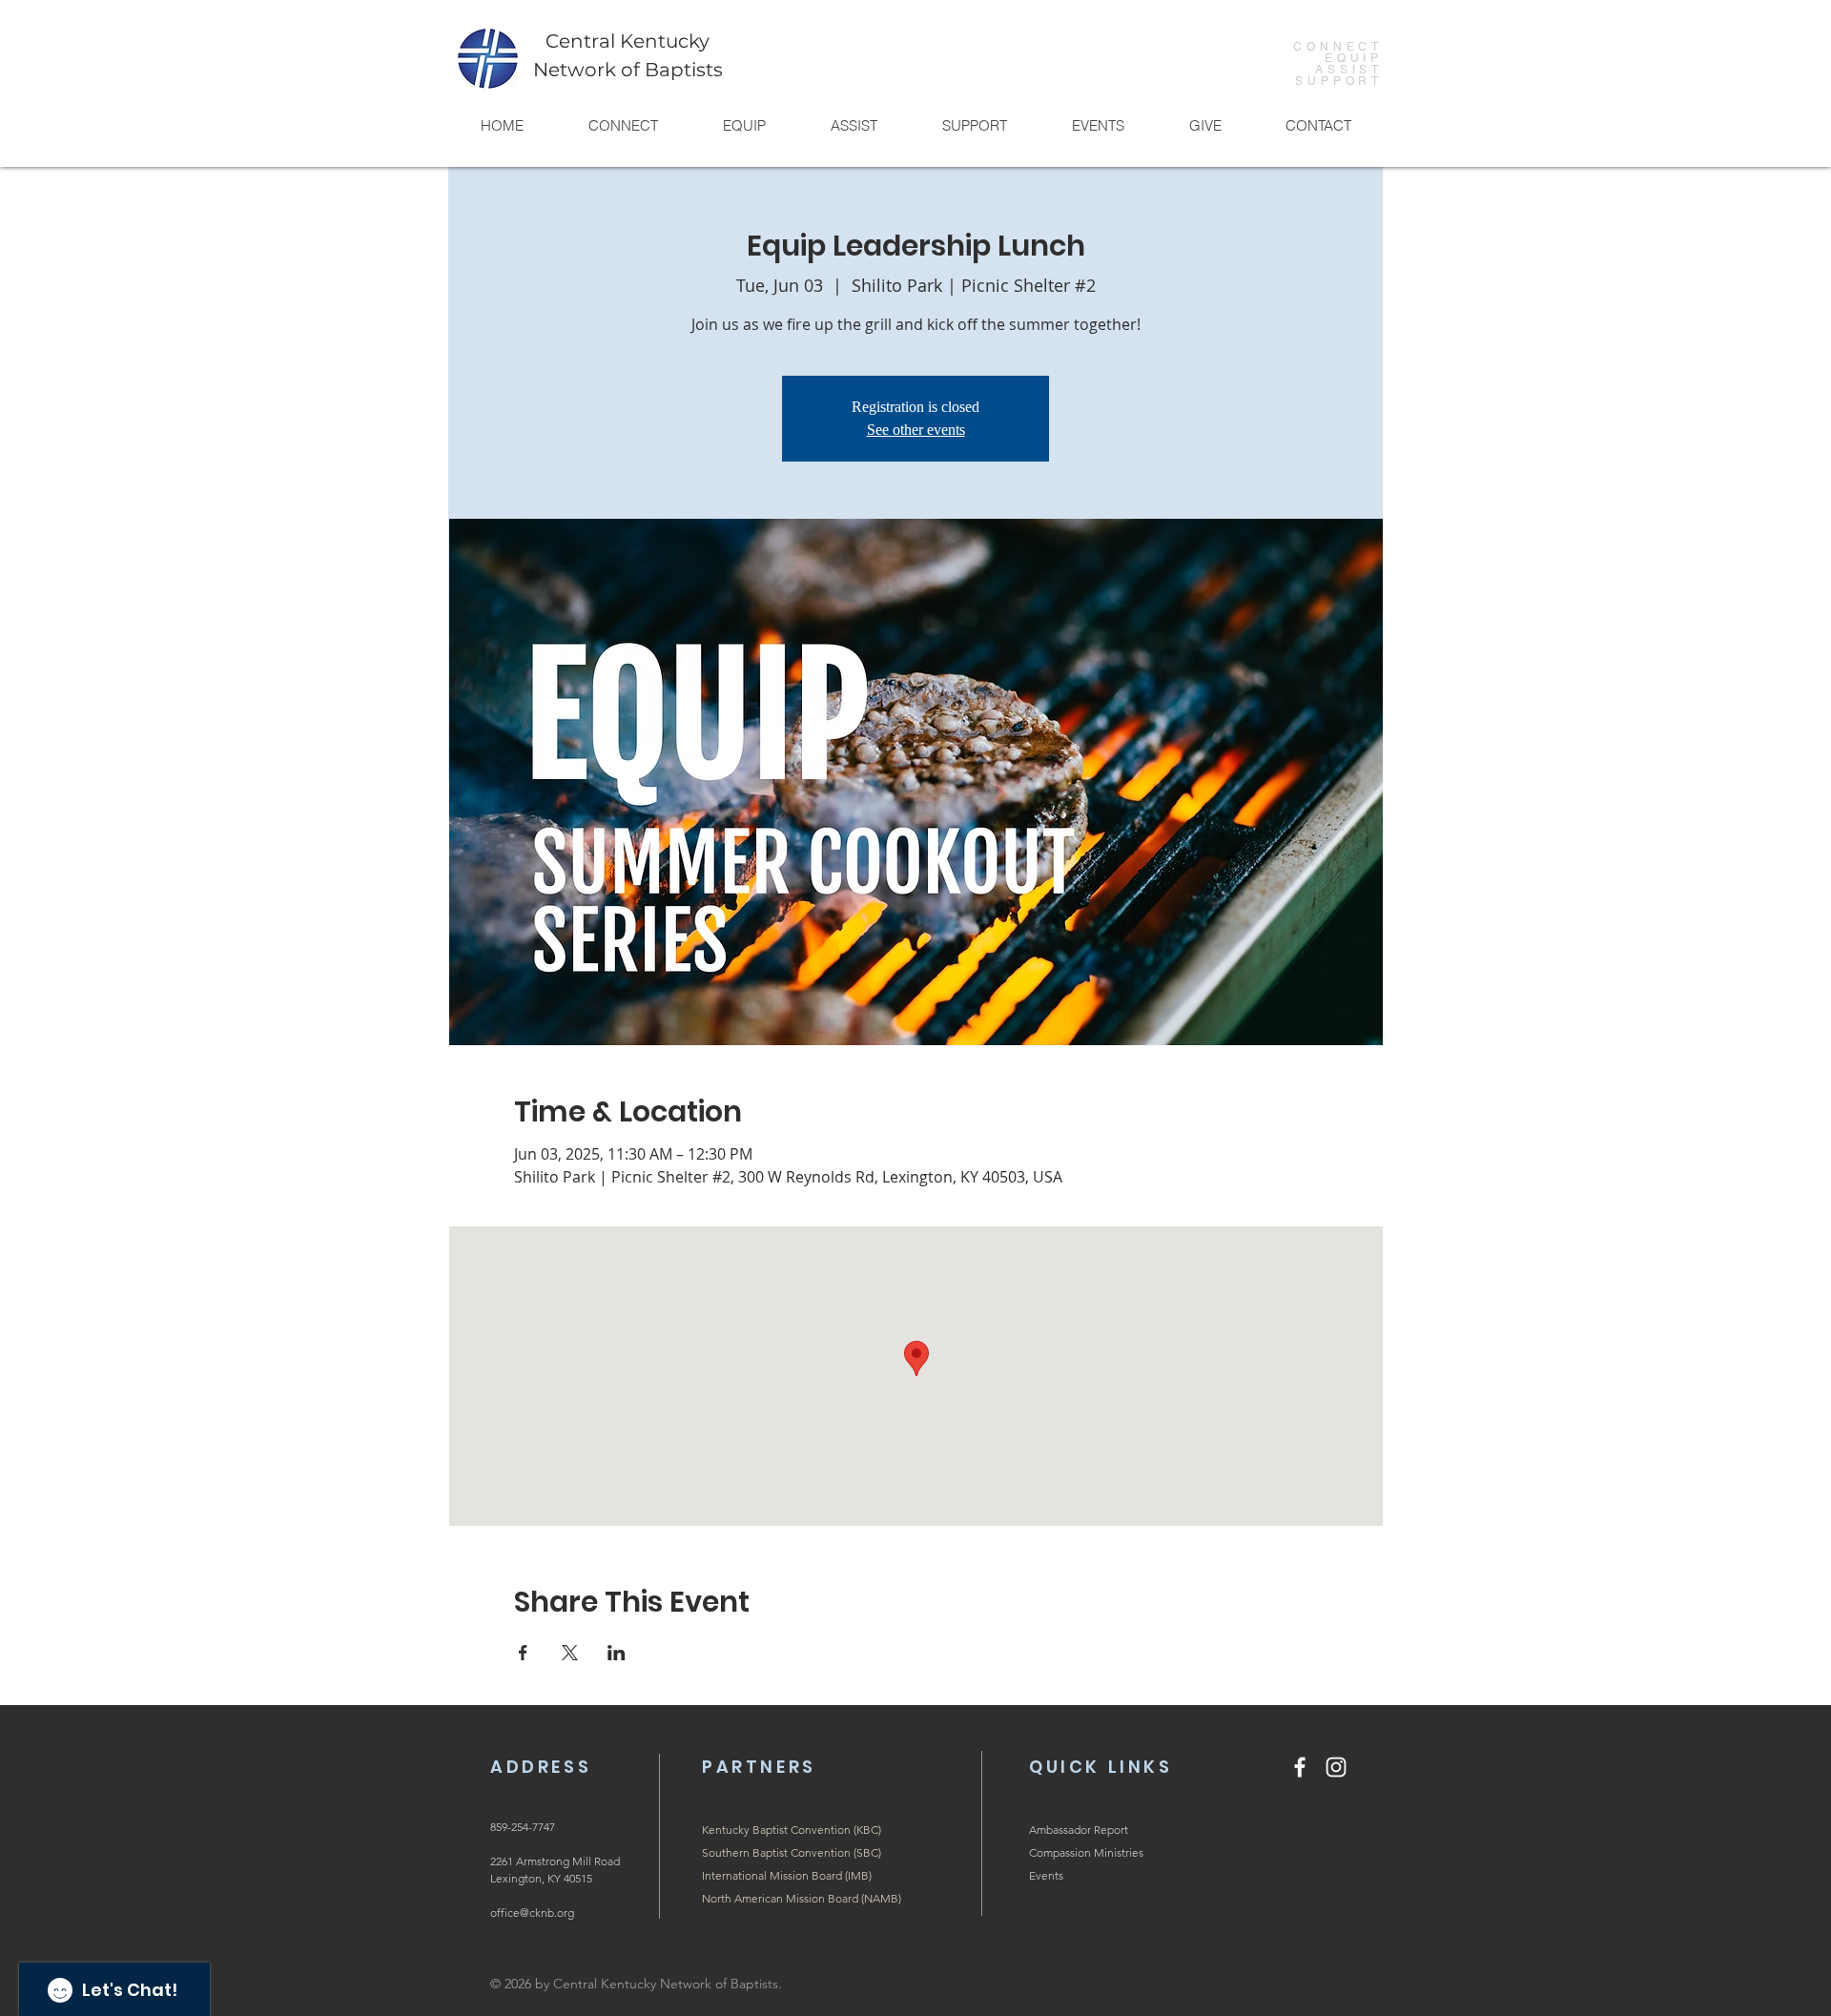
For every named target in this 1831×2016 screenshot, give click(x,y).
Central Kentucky (627, 41)
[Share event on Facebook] (523, 1653)
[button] (622, 125)
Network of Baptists (628, 70)
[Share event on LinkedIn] (617, 1653)
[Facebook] (1300, 1767)
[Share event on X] (570, 1653)
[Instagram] (1336, 1767)
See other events (916, 430)
